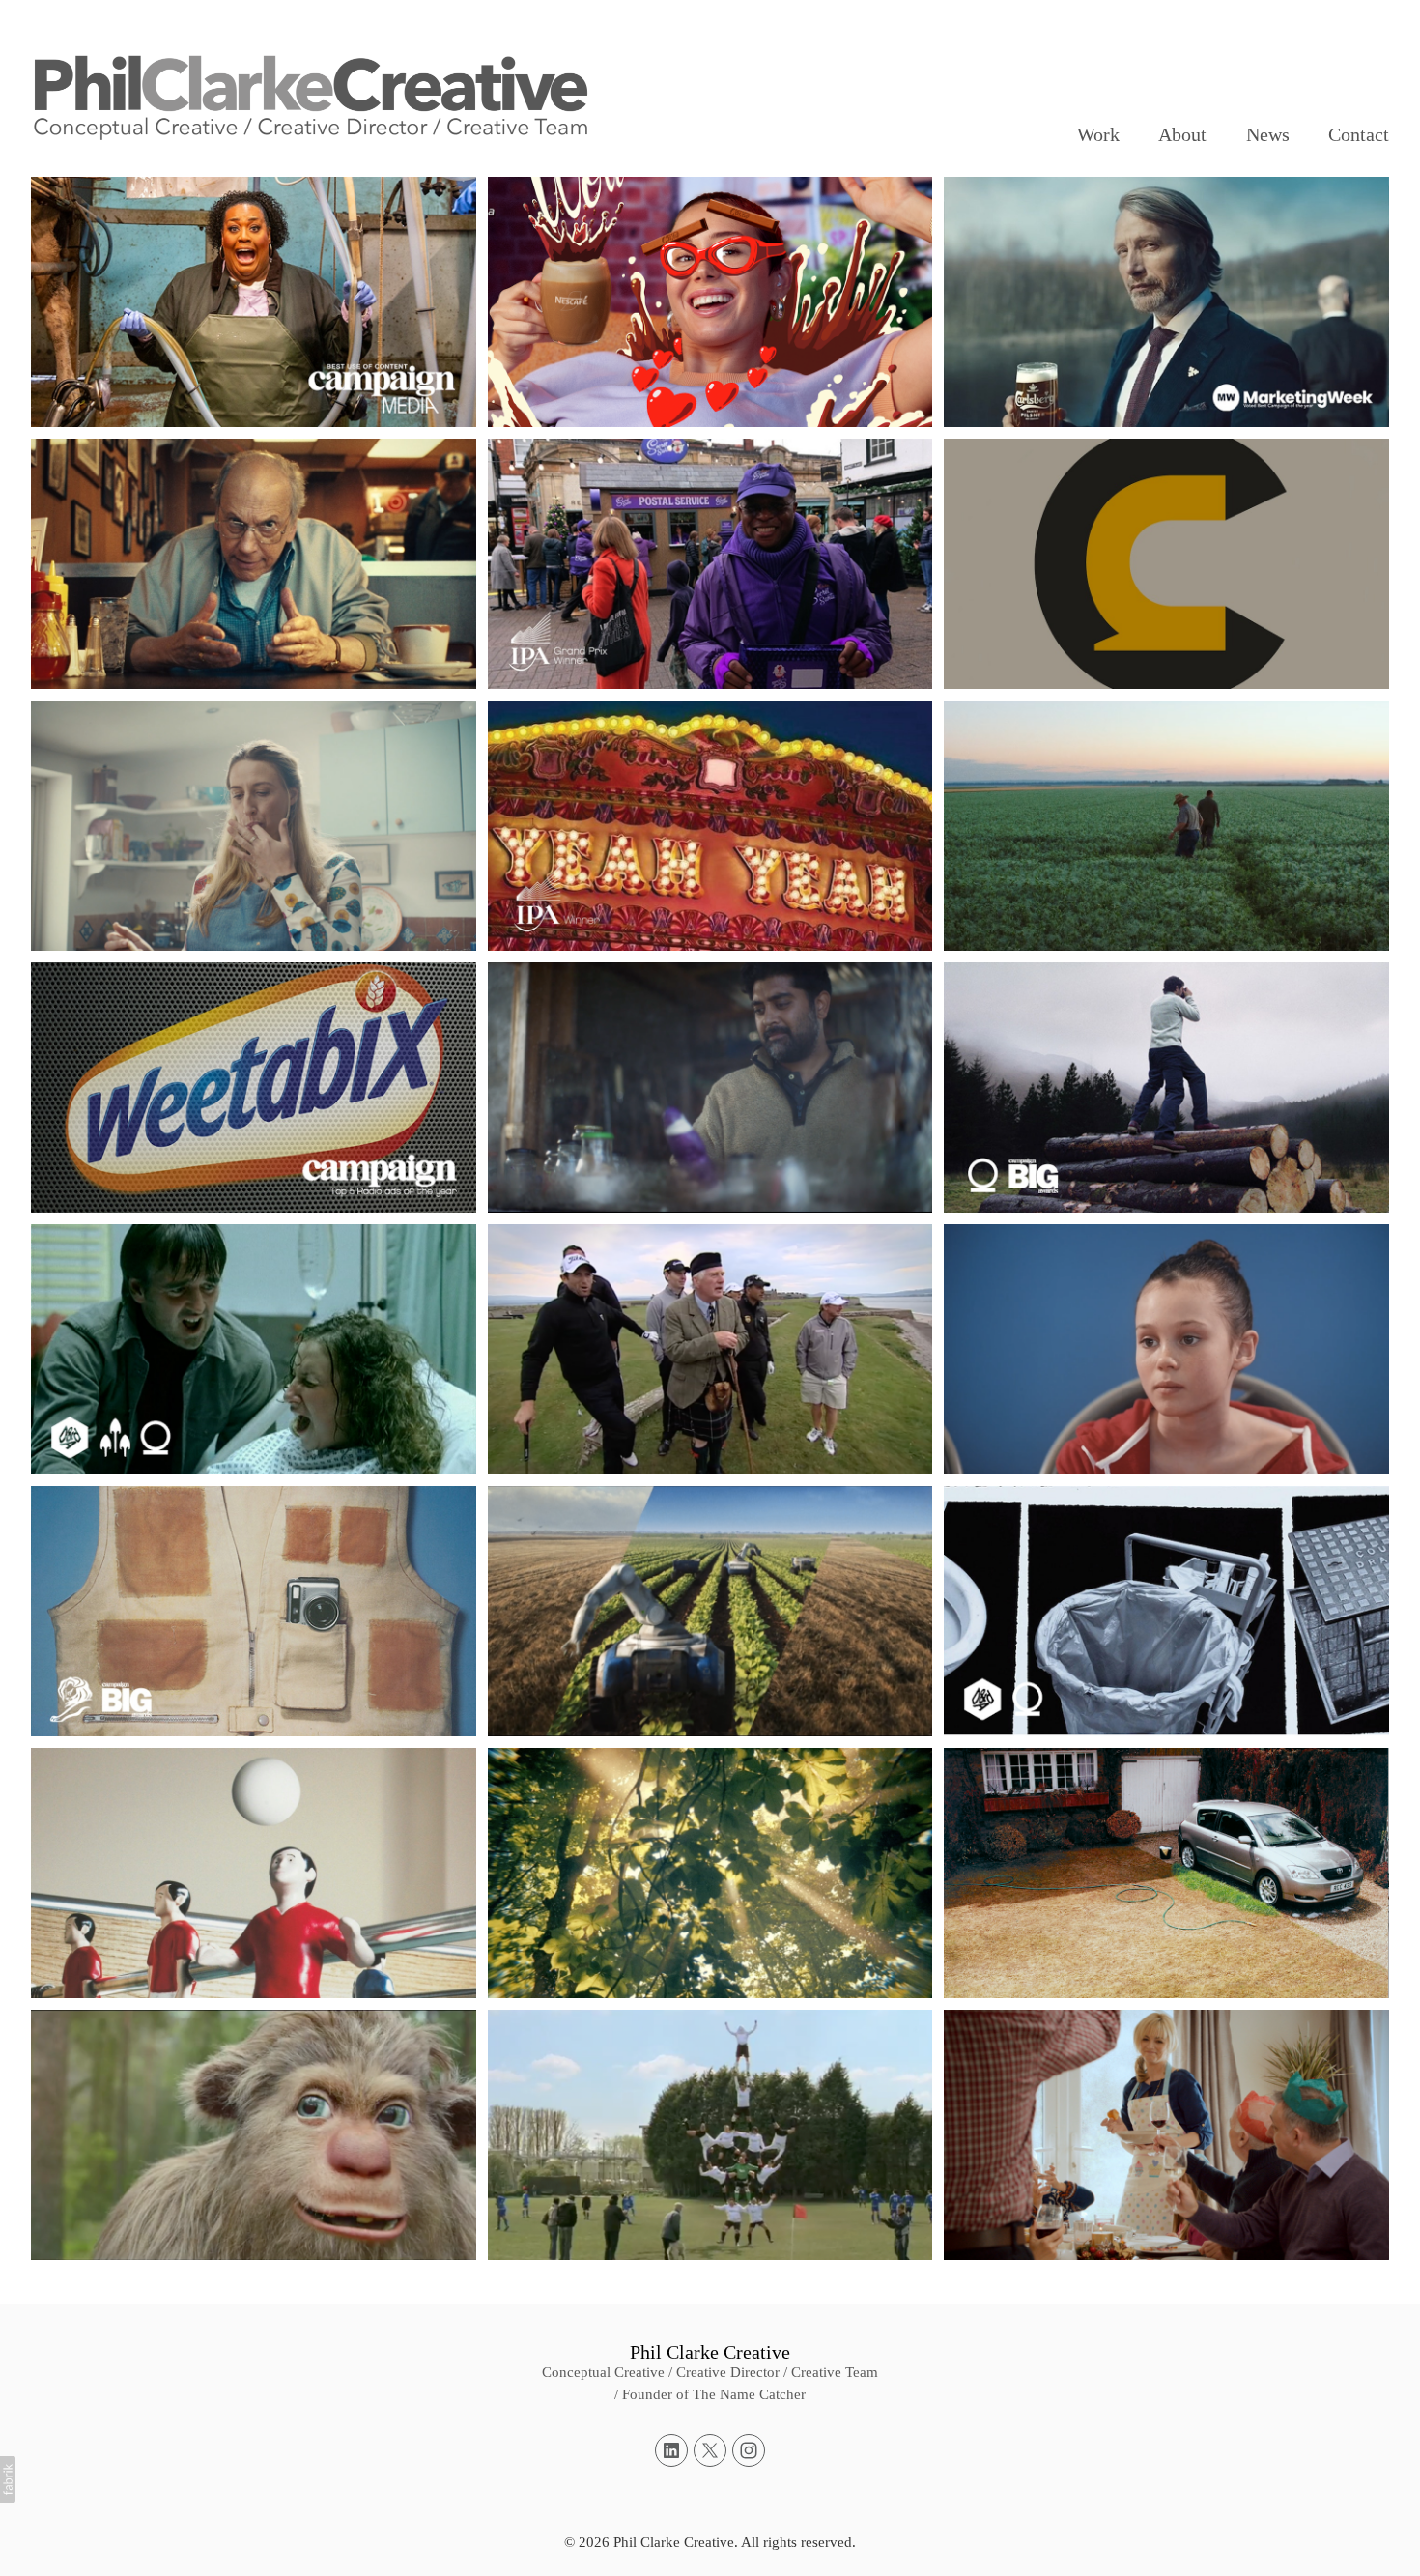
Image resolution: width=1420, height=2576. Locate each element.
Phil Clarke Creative (710, 2352)
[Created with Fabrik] (8, 2479)
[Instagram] (749, 2450)
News (1268, 134)
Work (1098, 134)
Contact (1359, 134)
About (1182, 134)
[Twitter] (710, 2450)
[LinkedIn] (671, 2450)
